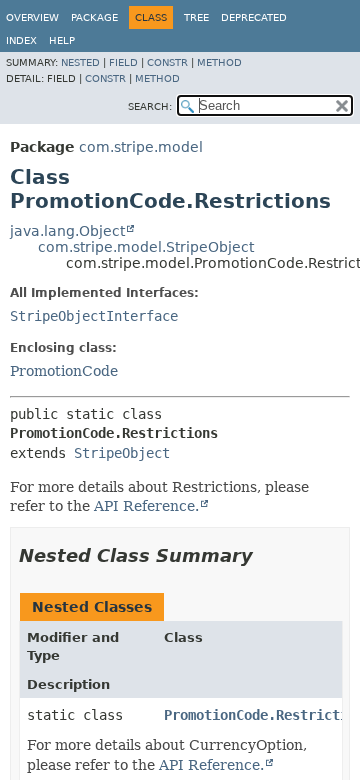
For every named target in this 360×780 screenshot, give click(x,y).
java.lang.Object (67, 231)
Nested (80, 62)
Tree (196, 17)
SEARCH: (150, 106)
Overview (32, 17)
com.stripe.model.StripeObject (146, 247)
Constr (167, 62)
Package (94, 17)
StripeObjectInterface (94, 316)
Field (123, 62)
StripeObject (122, 453)
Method (219, 62)
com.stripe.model (141, 147)
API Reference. (146, 506)
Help (62, 40)
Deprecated (254, 17)
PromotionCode (64, 371)
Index (21, 40)
